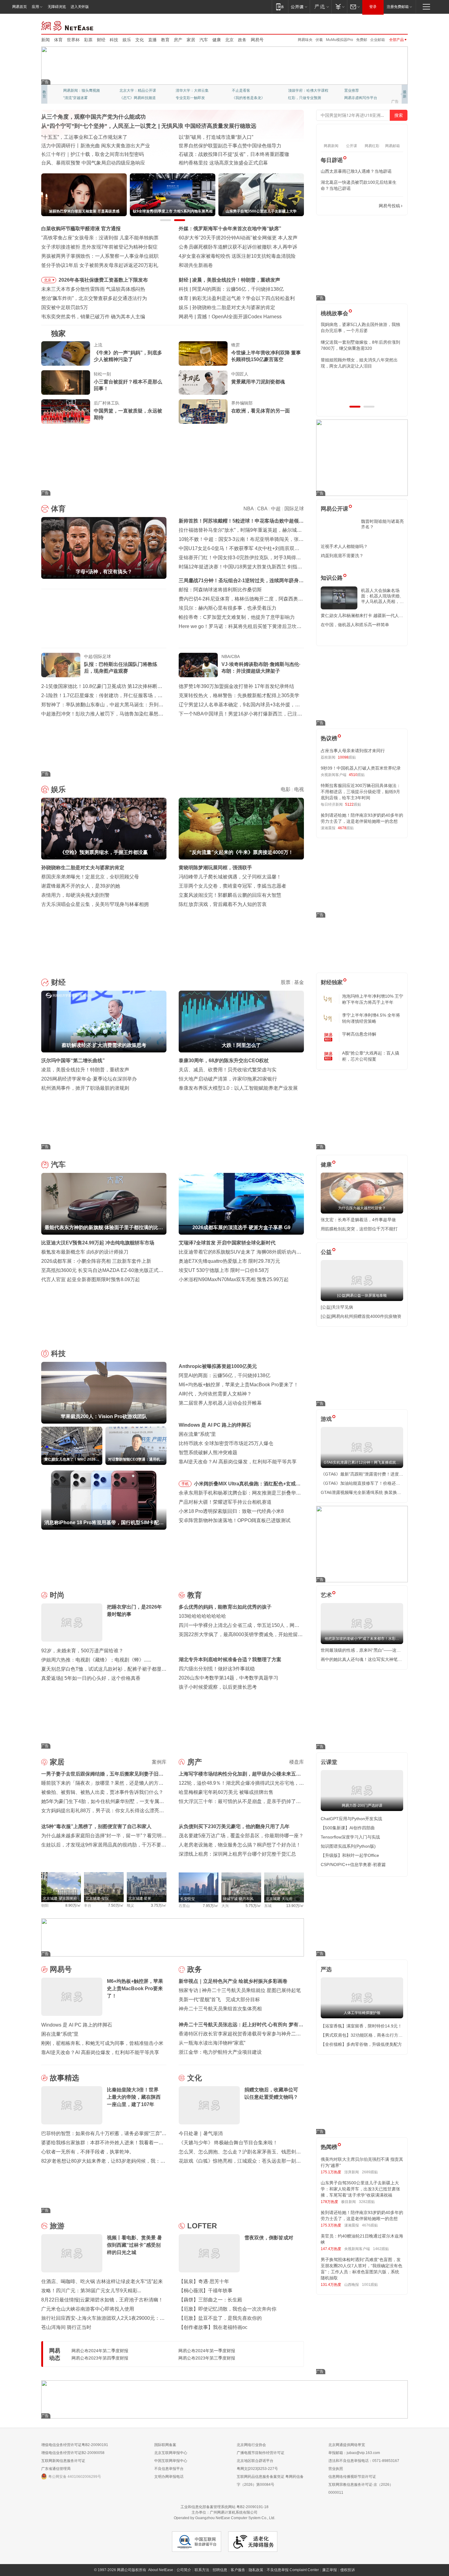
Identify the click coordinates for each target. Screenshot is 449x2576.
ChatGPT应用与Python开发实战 (351, 1819)
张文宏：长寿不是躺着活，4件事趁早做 (358, 1220)
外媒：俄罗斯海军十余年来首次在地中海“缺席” (230, 229)
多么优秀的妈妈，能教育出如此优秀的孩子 (225, 1607)
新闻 (46, 40)
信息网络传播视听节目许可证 (352, 2477)
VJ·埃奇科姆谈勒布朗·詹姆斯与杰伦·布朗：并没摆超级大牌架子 (261, 668)
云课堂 (329, 1762)
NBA (248, 509)
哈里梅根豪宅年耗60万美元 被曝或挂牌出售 (226, 1792)
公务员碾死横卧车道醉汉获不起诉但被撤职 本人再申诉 (238, 247)
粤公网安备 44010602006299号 (75, 2477)
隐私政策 (256, 2570)
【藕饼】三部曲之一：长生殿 (210, 2300)
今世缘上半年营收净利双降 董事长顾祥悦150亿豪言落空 (266, 356)
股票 (286, 982)
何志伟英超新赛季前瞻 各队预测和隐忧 (234, 298)
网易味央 (305, 40)
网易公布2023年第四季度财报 (100, 2358)
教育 (165, 40)
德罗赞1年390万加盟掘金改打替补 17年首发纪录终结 (236, 686)
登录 (373, 7)
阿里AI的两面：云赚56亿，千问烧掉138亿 (224, 1375)
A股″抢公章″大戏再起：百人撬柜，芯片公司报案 (371, 1056)
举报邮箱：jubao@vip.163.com (354, 2453)
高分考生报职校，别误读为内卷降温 (236, 317)
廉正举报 (330, 2570)
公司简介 (184, 2570)
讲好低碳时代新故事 (305, 91)
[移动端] (280, 7)
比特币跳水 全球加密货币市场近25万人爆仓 (226, 1443)
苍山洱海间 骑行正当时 (66, 2327)
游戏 (326, 1419)
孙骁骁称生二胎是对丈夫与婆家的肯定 (83, 868)
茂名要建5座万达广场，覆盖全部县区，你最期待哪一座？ (241, 1836)
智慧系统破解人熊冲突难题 (208, 1452)
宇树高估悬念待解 (359, 1034)
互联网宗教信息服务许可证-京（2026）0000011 (361, 2489)
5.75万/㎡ (253, 1906)
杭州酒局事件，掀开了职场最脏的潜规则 (85, 1088)
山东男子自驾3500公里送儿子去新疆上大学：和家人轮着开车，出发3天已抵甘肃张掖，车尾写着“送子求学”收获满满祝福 (360, 2189)
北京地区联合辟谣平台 (255, 2461)
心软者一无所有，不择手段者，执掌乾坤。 (88, 2152)
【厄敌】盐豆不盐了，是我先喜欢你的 (220, 2318)
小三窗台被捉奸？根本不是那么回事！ (128, 385)
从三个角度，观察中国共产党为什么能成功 (93, 117)
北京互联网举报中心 (171, 2453)
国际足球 (294, 509)
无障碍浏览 (57, 7)
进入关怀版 (80, 7)
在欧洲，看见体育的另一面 (261, 411)
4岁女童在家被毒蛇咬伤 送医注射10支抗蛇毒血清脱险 (237, 256)
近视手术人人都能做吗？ (344, 546)
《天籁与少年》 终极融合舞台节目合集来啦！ (228, 2143)
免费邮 (362, 40)
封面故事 (127, 98)
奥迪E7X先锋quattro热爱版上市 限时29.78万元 (229, 1261)
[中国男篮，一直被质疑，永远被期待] (66, 412)
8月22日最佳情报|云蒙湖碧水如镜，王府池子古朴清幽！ (102, 2300)
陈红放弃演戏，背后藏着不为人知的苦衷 (223, 904)
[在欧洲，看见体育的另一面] (203, 412)
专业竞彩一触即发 (359, 98)
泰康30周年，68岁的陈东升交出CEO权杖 (224, 1061)
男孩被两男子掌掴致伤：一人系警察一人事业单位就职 (100, 256)
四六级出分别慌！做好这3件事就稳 (217, 1669)
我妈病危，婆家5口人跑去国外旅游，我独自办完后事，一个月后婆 (360, 327)
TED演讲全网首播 (78, 98)
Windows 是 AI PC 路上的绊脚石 (215, 1425)
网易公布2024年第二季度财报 (100, 2351)
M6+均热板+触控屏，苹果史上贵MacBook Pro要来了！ (239, 1385)
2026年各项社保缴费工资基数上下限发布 (103, 280)
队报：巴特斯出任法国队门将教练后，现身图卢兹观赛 (121, 668)
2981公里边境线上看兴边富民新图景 (81, 146)
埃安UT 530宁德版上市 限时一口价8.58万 (224, 1270)
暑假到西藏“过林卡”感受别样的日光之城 (222, 163)
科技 (114, 40)
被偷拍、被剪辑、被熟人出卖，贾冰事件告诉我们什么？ (102, 1792)
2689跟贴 (370, 2172)
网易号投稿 (389, 206)
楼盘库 (297, 1762)
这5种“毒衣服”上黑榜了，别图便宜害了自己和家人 (96, 1826)
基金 (299, 982)
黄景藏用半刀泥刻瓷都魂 (258, 382)
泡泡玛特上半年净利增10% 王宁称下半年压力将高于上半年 (373, 999)
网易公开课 (334, 509)
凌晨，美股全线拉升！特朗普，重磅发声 (85, 1070)
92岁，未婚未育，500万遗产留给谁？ (82, 1651)
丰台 (88, 1905)
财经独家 (332, 982)
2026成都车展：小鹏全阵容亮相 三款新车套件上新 (96, 1261)
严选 (326, 1969)
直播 (152, 40)
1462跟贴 (381, 2249)
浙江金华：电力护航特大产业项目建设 (220, 2052)
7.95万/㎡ (211, 1906)
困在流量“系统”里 (197, 1434)
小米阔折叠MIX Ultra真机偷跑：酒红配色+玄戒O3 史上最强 (248, 1485)
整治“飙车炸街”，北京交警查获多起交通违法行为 (94, 298)
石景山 (184, 1906)
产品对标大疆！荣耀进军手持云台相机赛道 (225, 1502)
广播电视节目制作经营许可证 (261, 2453)
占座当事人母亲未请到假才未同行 (353, 751)
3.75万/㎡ (159, 1905)
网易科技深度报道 (246, 98)
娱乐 (127, 40)
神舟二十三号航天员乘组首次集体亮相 (220, 2009)
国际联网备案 (165, 2445)
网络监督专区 (388, 25)
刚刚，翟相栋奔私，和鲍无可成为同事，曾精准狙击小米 (102, 2043)
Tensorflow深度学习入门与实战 (350, 1837)
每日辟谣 (332, 160)
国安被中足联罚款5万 (65, 307)
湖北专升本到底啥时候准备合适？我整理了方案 (230, 1659)
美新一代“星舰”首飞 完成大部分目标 (219, 1999)
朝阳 (45, 1905)
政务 (242, 40)
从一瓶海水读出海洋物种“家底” (212, 2043)
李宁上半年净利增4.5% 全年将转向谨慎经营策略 (371, 1018)
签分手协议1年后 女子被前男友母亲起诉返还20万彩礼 (100, 265)
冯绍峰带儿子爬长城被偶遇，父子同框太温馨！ (230, 877)
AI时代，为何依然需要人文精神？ (215, 1394)
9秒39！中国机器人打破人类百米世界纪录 (361, 768)
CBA (262, 509)
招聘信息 (220, 2570)
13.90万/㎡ (295, 1906)
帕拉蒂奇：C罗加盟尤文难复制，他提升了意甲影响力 (237, 617)
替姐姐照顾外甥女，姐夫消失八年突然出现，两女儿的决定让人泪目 (359, 363)
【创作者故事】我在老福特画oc (213, 2327)
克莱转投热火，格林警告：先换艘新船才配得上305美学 (239, 695)
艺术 (326, 1595)
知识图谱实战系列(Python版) (348, 1846)
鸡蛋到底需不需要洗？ (342, 556)
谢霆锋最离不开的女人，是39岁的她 (81, 886)
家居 (191, 40)
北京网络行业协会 (251, 2445)
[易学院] (342, 206)
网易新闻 (68, 25)
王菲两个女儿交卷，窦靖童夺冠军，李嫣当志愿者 (232, 886)
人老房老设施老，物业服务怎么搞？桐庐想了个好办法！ (240, 1845)
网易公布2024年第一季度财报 (207, 2351)
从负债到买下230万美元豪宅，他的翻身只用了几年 (234, 1826)
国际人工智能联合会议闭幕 (208, 146)
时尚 (57, 1595)
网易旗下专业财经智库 (82, 91)
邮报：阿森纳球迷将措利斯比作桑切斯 (220, 590)
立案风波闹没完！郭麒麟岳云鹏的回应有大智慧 (230, 895)
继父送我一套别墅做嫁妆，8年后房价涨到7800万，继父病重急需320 (360, 345)
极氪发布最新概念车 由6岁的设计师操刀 (85, 1252)
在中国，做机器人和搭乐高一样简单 (355, 625)
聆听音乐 (183, 91)
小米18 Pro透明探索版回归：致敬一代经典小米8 (231, 1511)
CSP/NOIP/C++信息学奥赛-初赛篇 (353, 1865)
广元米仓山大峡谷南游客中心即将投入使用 (88, 2309)
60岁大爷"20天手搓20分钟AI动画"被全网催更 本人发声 (238, 238)
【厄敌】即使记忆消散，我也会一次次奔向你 (228, 2309)
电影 (286, 789)
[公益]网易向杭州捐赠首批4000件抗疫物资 (361, 1316)
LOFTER (202, 2226)
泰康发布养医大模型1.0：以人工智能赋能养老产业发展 (238, 1088)
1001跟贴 (370, 2285)
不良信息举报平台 (169, 2469)
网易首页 (20, 7)
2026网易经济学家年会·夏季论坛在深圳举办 (89, 1079)
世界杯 (73, 40)
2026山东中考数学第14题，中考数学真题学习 (228, 1678)
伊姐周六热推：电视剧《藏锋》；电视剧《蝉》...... (96, 1660)
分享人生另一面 (357, 91)
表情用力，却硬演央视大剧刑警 (75, 895)
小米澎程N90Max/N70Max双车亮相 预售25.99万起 (234, 1279)
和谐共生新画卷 (196, 265)
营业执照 (336, 2469)
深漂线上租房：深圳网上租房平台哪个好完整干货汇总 (237, 1854)
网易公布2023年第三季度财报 (207, 2358)
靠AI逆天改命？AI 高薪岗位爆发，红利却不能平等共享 (238, 1462)
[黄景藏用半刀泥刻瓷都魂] (203, 383)
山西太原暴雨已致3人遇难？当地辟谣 (356, 171)
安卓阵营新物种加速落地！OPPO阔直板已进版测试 (235, 1520)
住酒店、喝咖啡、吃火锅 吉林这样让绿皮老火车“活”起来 (102, 2281)
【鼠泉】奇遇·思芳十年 (204, 2281)
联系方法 (202, 2570)
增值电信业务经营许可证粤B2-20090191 (75, 2445)
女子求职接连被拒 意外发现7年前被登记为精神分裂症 (99, 247)
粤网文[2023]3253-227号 (257, 2469)
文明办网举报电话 (169, 2477)
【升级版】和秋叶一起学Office (350, 1855)
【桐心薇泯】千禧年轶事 (206, 2291)
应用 (35, 7)
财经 (101, 40)
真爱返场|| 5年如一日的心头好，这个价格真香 (91, 1678)
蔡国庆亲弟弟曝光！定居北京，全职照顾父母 (90, 877)
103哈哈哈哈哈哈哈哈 (202, 1616)
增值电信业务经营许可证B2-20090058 (73, 2453)
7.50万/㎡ (116, 1905)
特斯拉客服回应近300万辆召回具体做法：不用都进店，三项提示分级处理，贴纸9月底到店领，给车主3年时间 (361, 792)
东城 (268, 1906)
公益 (326, 1252)
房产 (178, 40)
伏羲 (319, 40)
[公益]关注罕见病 (337, 1307)
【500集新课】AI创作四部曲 (348, 1828)
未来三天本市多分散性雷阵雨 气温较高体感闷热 (93, 289)
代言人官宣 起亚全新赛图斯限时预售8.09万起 (91, 1279)
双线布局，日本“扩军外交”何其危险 (217, 154)
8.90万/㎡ (73, 1905)
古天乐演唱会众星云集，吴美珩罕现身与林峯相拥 (95, 904)
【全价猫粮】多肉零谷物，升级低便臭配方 (361, 2044)
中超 (276, 509)
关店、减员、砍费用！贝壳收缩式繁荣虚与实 (228, 1070)
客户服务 (238, 2570)
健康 (217, 40)
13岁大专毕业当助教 (192, 98)
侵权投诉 (348, 2570)
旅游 (57, 2226)
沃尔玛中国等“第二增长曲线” (73, 1061)
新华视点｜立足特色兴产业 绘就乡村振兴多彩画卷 (233, 1981)
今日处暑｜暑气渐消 (201, 2133)
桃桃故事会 (334, 313)
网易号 (257, 40)
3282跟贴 (367, 2202)
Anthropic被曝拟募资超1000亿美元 (218, 1366)
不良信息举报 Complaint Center (293, 2570)
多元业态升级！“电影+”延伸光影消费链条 (86, 137)
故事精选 (64, 2078)
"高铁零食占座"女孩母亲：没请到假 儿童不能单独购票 (100, 238)
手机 (185, 1484)
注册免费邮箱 (398, 7)
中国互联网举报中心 (171, 2461)
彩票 (88, 40)
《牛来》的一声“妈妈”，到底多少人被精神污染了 (128, 356)
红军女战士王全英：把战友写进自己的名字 (225, 137)
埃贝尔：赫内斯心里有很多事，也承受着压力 (228, 608)
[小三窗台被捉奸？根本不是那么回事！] (66, 383)
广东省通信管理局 (56, 2469)
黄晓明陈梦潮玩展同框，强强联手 (215, 868)
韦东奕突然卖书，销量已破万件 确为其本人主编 (93, 317)
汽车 (204, 40)
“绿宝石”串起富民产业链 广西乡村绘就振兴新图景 (95, 163)
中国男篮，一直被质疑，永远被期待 (128, 414)
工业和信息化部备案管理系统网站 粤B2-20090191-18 (224, 2507)
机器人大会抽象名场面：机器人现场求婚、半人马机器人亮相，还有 (382, 596)
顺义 (130, 1905)
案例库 (159, 1762)
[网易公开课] (299, 7)
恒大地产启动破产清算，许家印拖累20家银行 (228, 1079)
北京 (229, 40)
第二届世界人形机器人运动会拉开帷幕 (220, 1403)
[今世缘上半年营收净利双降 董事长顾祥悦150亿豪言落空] (203, 353)
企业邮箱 (378, 40)
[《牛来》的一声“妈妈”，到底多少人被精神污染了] (66, 353)
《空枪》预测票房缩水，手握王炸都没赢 (236, 307)
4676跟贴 (370, 2225)
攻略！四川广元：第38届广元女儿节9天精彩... (91, 2291)
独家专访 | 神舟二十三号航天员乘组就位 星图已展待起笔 (240, 1990)
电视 (299, 789)
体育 (58, 40)
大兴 (225, 1906)
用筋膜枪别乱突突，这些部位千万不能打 (359, 1229)
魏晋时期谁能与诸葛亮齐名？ (382, 524)
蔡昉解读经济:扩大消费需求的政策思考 (234, 280)
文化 (140, 40)
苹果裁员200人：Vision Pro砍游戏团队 (234, 289)
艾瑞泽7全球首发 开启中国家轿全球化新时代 (227, 1243)
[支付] (339, 7)
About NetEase (161, 2570)
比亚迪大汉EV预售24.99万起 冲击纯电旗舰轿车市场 (98, 1243)
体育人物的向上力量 (305, 98)
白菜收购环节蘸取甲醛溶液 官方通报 (81, 229)
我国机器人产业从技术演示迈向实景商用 (85, 154)
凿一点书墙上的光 (134, 91)
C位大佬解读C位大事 (249, 91)
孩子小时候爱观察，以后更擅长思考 (218, 1687)
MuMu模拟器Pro (339, 40)
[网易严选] (321, 7)
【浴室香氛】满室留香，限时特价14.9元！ (361, 2026)
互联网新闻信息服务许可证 (63, 2461)
